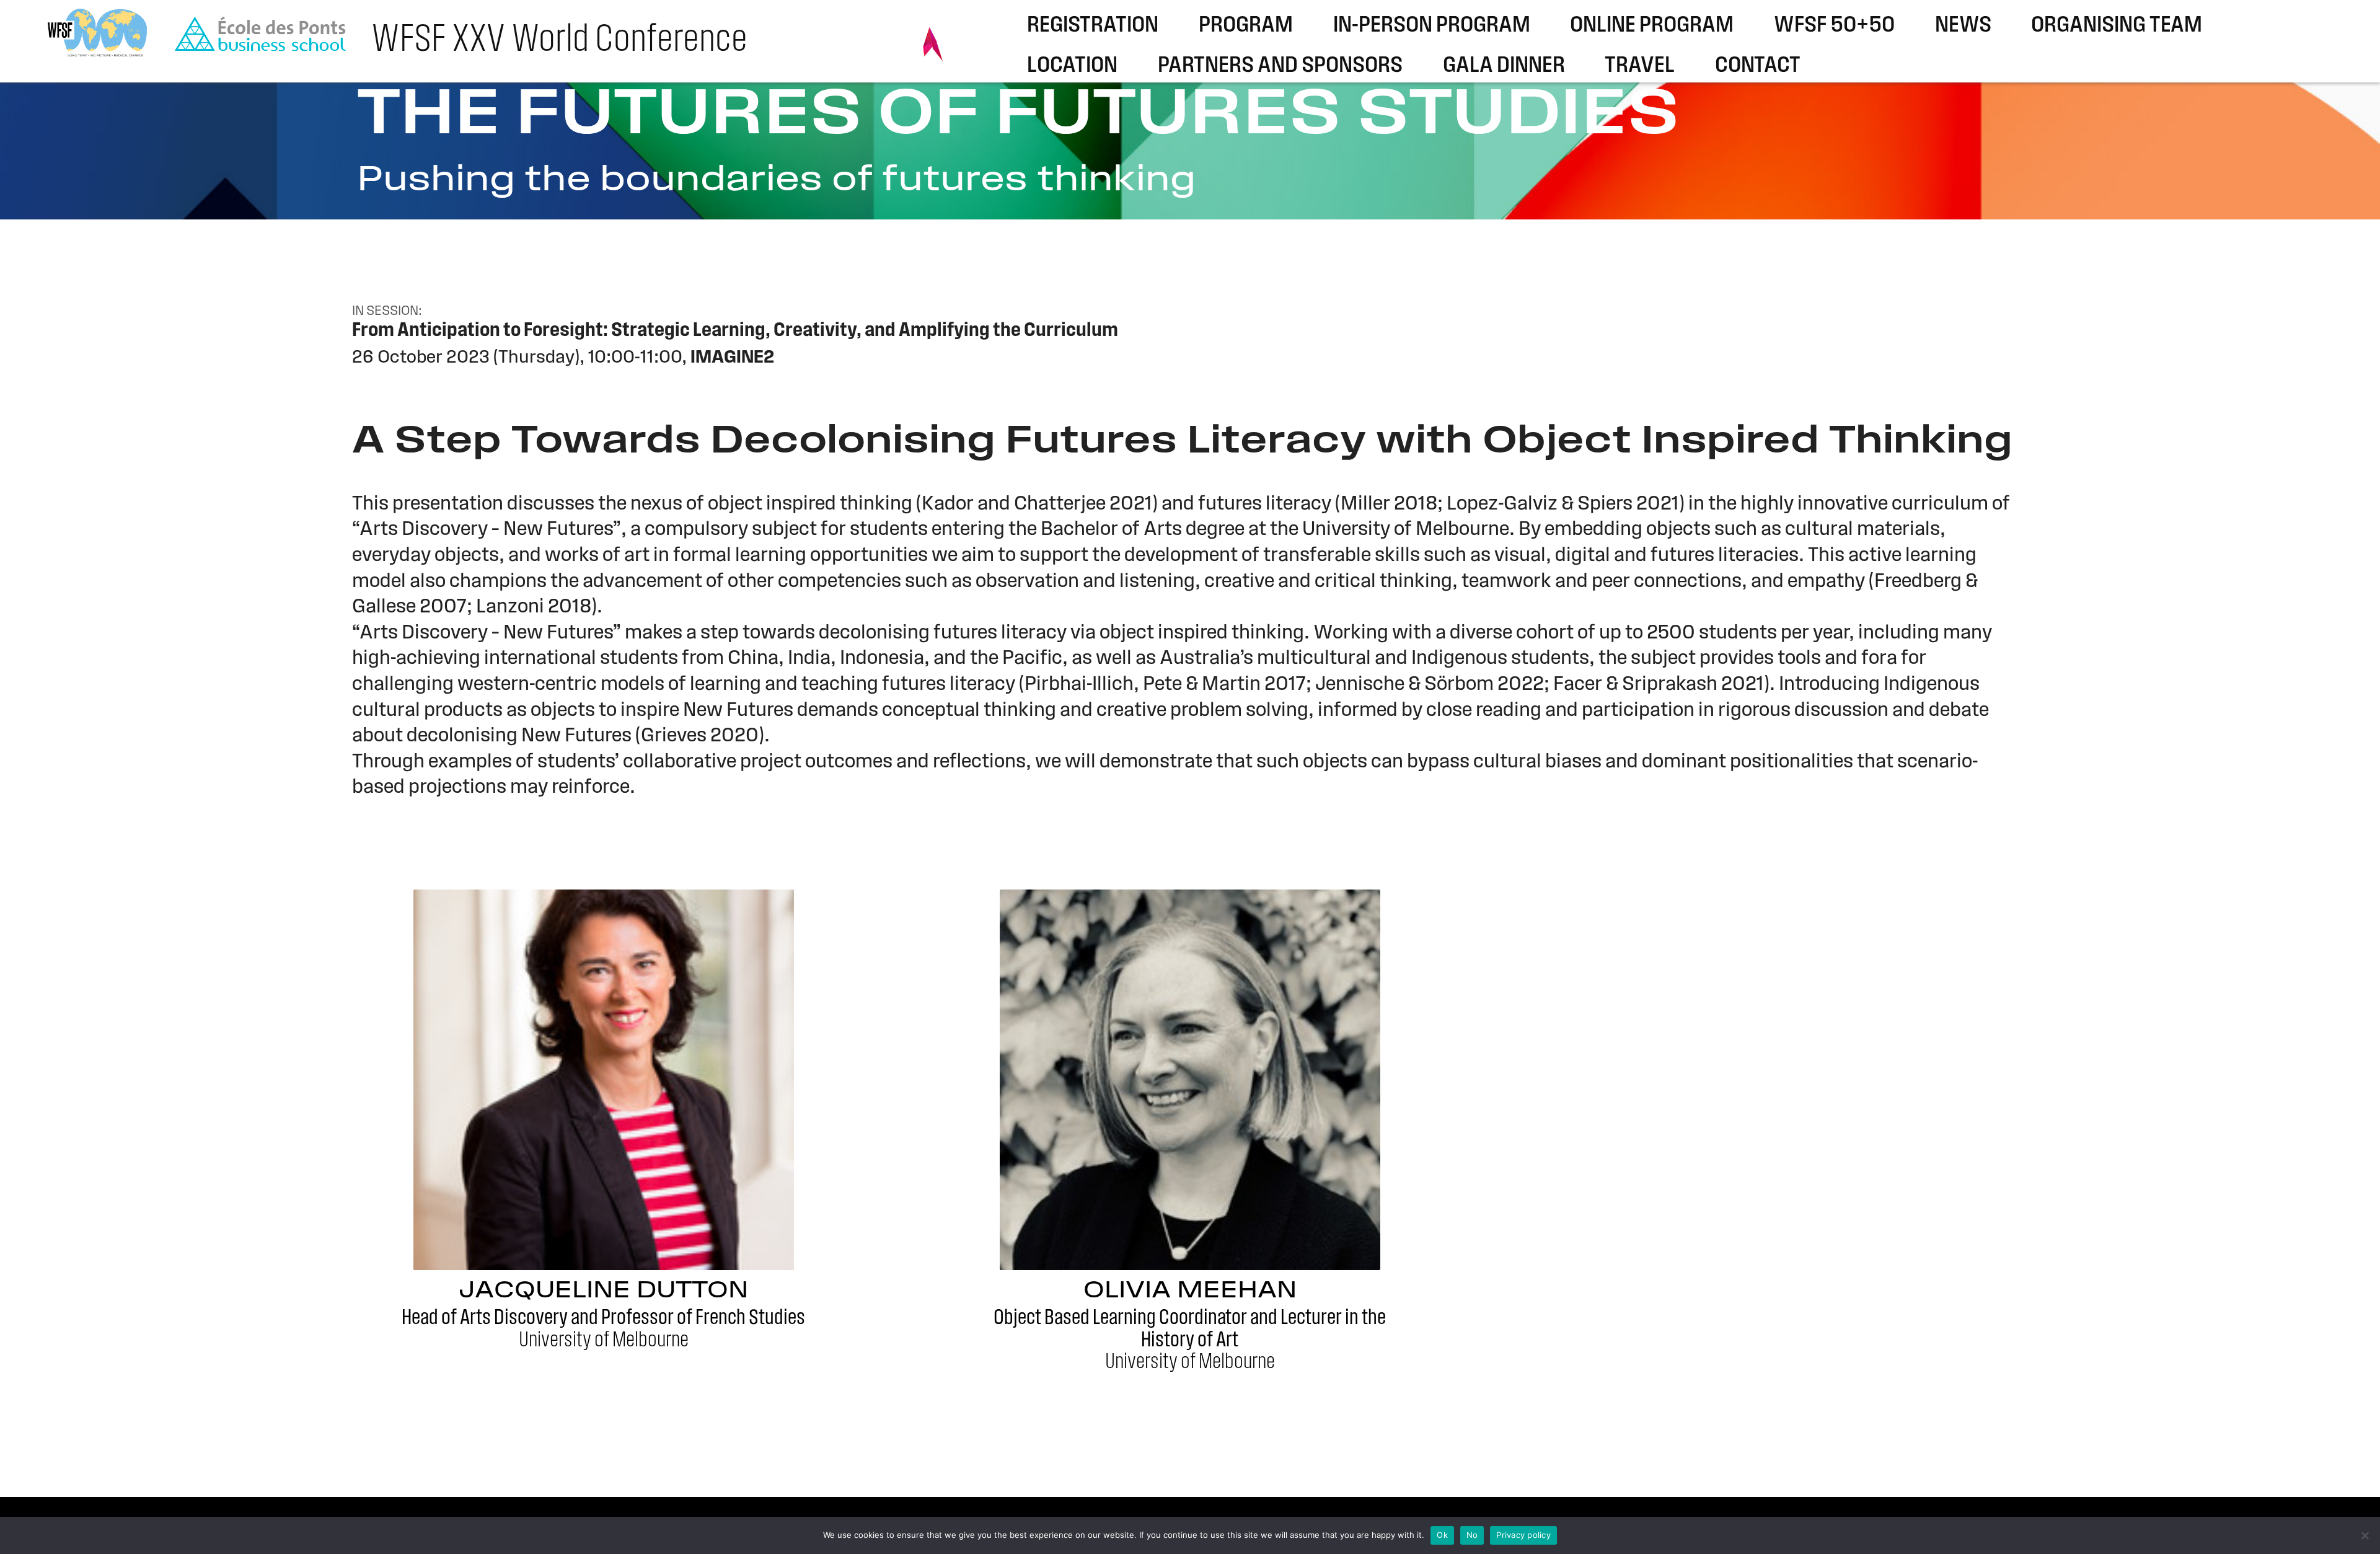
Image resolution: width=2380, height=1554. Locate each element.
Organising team (2117, 26)
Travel (1640, 66)
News (1963, 26)
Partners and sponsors (1280, 66)
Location (1072, 66)
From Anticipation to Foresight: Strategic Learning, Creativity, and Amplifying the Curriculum (735, 331)
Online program (1652, 26)
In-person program (1432, 26)
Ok (1442, 1535)
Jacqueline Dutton (603, 1291)
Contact (1758, 66)
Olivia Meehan (1190, 1291)
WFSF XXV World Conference (559, 41)
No (1472, 1535)
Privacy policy (1523, 1535)
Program (1246, 26)
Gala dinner (1504, 66)
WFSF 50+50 (1834, 26)
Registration (1093, 26)
